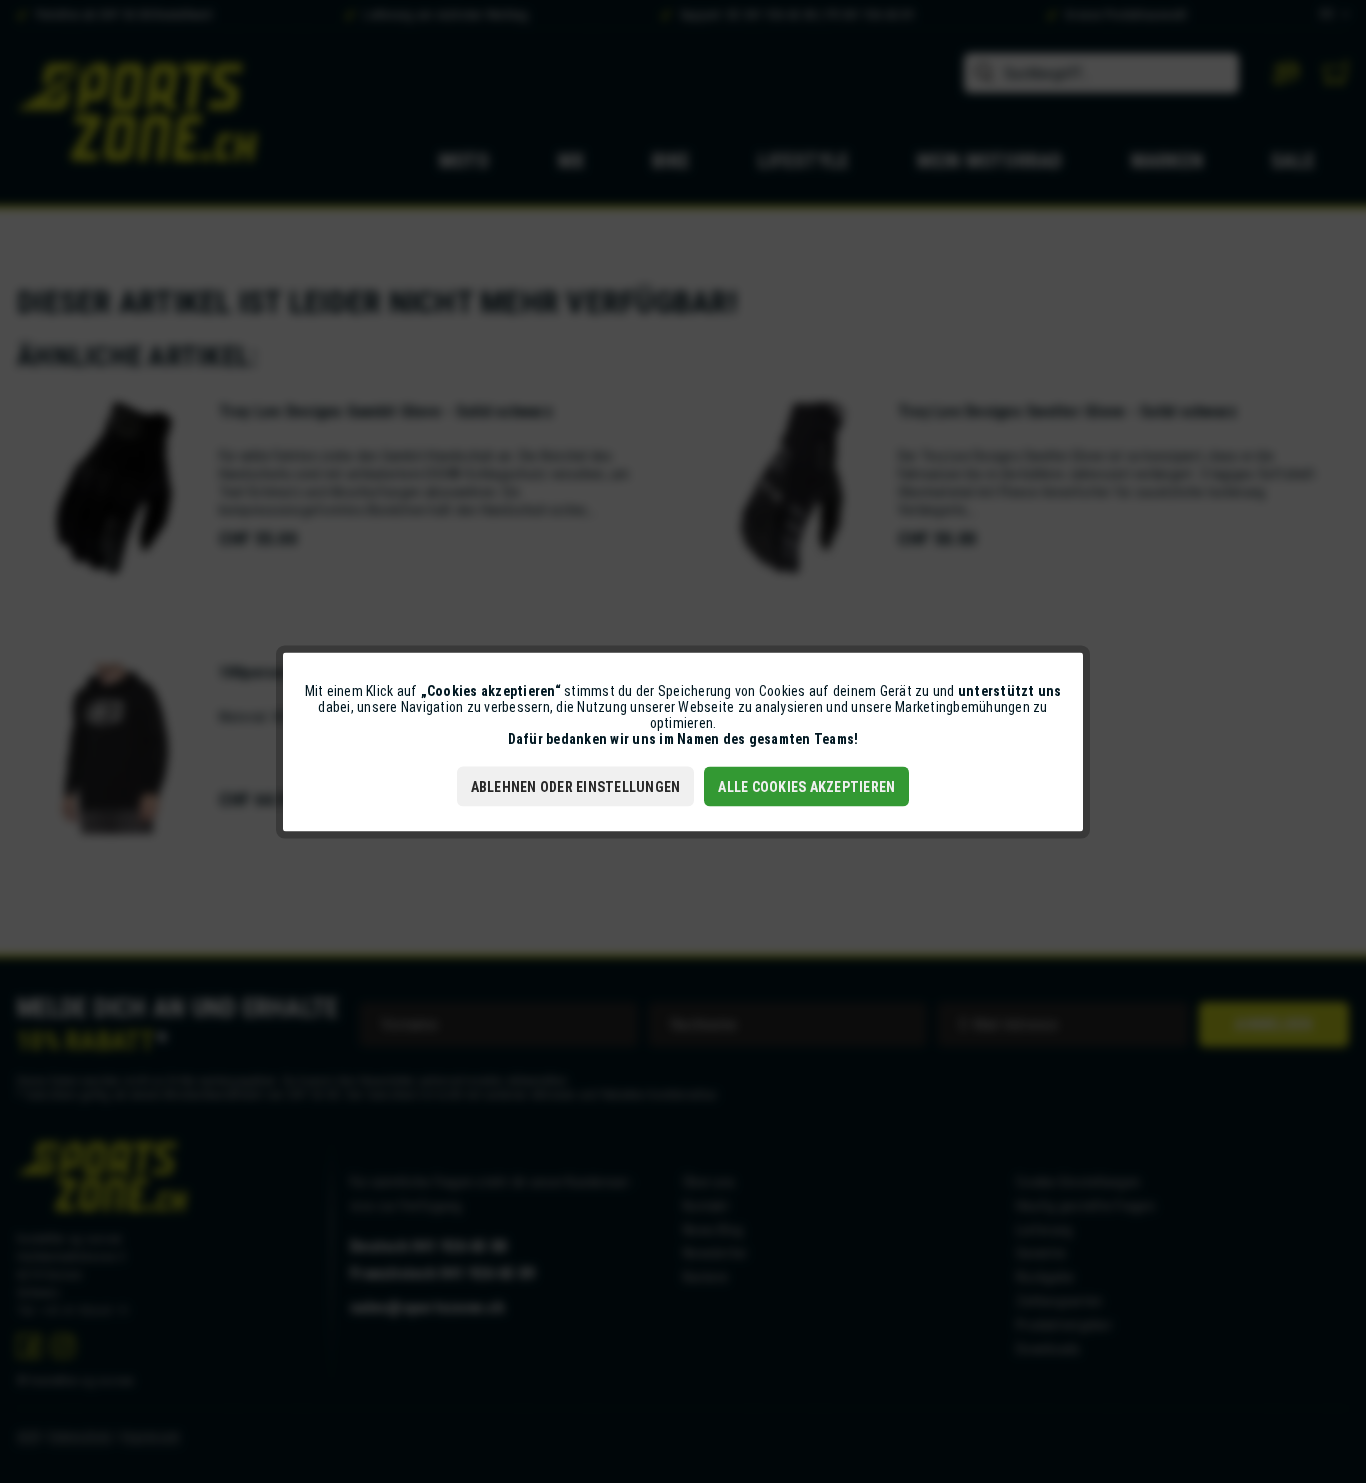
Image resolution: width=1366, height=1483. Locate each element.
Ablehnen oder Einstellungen (576, 786)
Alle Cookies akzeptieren (806, 786)
